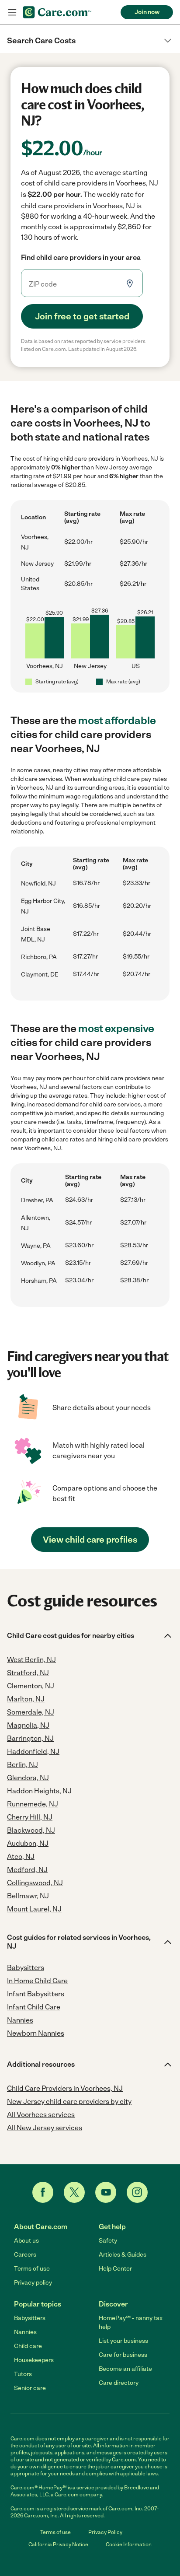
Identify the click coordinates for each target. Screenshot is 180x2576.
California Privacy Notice (58, 2544)
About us (26, 2241)
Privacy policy (33, 2283)
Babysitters (30, 2318)
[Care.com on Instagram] (137, 2192)
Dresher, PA (37, 1200)
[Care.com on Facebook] (43, 2192)
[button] (90, 41)
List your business (123, 2341)
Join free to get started (82, 316)
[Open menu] (12, 12)
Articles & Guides (123, 2255)
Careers (25, 2255)
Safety (108, 2241)
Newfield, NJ (38, 884)
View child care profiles (90, 1540)
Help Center (115, 2269)
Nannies (25, 2332)
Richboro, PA (39, 957)
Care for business (123, 2355)
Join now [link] (147, 12)
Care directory (119, 2383)
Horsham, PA (39, 1281)
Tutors (23, 2374)
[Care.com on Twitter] (74, 2192)
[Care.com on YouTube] (106, 2192)
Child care (28, 2346)
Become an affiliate (125, 2369)
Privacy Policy (105, 2532)
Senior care (30, 2388)
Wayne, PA (36, 1246)
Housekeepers (34, 2360)
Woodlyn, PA (38, 1263)
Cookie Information (129, 2544)
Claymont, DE (40, 975)
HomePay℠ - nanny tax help (131, 2322)
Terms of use (32, 2269)
